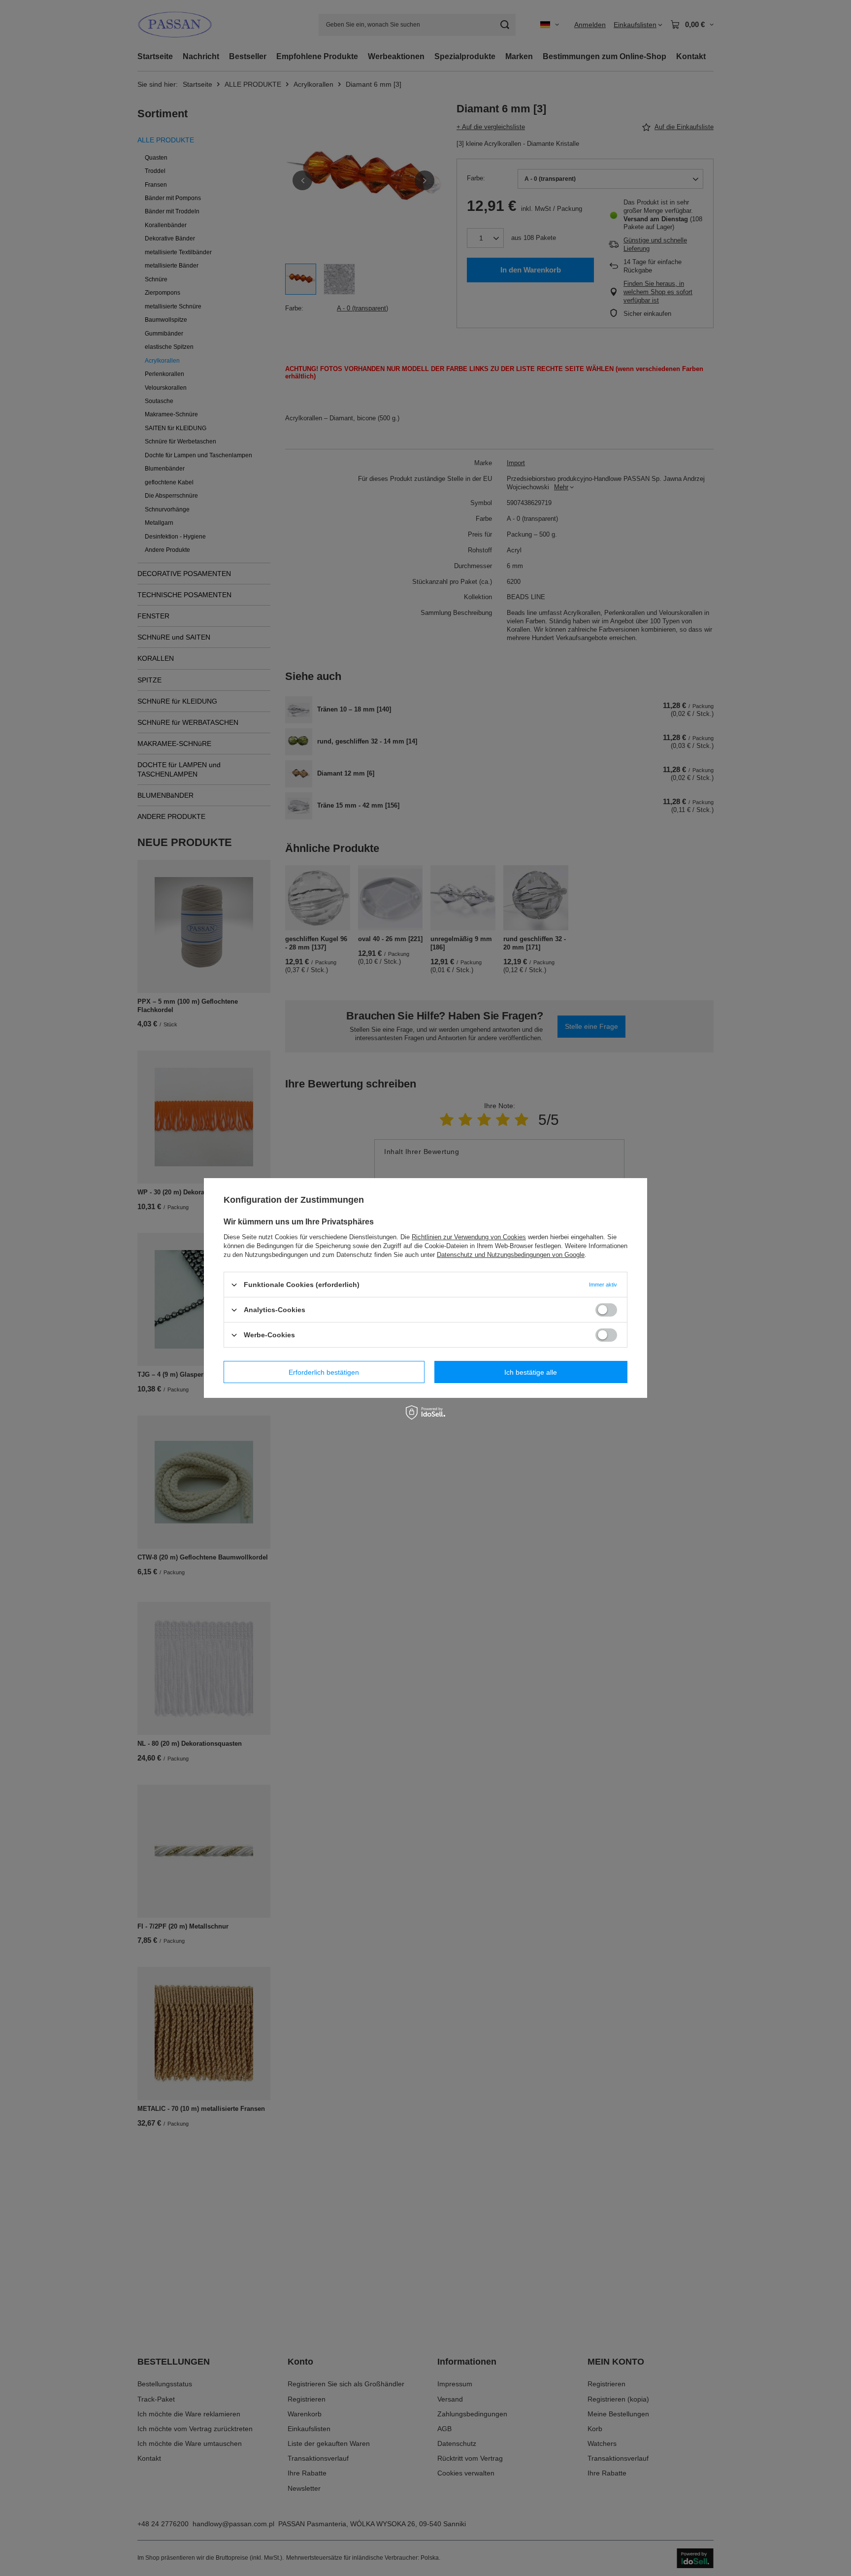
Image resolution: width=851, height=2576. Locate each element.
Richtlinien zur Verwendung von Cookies (469, 1237)
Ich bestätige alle (531, 1372)
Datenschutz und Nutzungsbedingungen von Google (511, 1255)
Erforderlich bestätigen (324, 1372)
